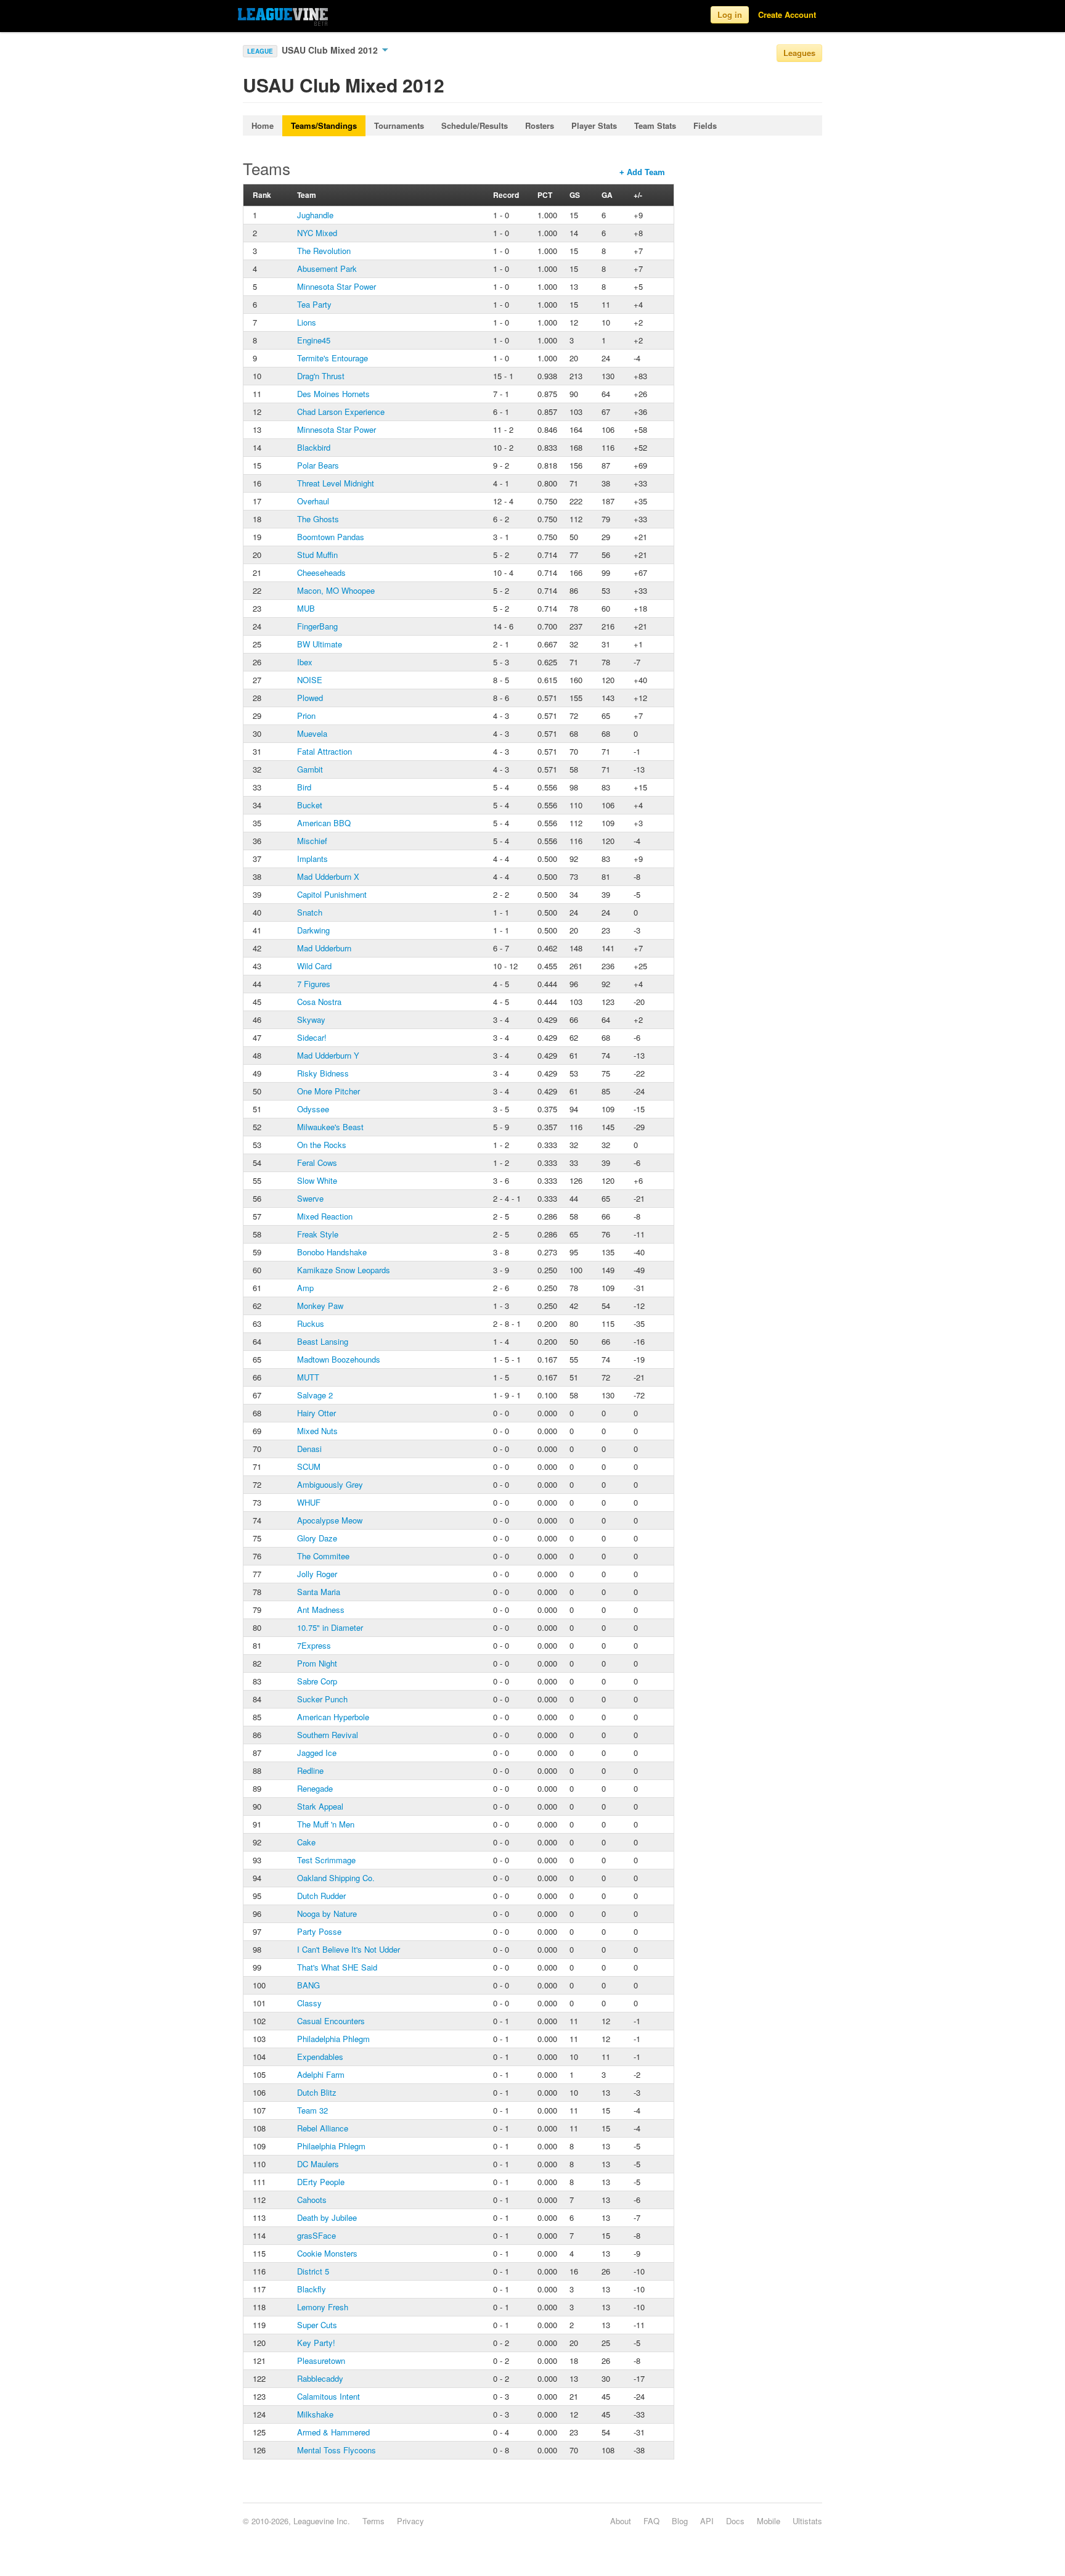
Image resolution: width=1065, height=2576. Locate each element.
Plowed (310, 698)
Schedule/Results (475, 125)
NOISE (310, 680)
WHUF (309, 1502)
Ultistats (807, 2521)
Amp (305, 1288)
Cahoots (312, 2200)
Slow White (317, 1180)
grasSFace (316, 2235)
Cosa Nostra (319, 1002)
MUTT (308, 1377)
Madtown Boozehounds (339, 1359)
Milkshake (315, 2414)
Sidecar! (312, 1037)
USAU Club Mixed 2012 (331, 50)
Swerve (310, 1198)
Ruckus (311, 1323)
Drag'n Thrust (321, 376)
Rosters (540, 125)
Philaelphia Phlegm (331, 2146)
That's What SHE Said (337, 1967)
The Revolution (324, 251)
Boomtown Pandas (331, 537)
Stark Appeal (320, 1806)
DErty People (321, 2182)
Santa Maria (319, 1592)
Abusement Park (327, 269)
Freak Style (318, 1234)
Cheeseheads (321, 572)
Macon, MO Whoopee (336, 590)
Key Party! (316, 2343)
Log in (730, 14)
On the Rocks (322, 1145)
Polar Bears (318, 465)
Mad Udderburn (324, 948)
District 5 (313, 2271)
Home (263, 125)
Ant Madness (321, 1610)
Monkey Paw (320, 1306)
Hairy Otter (316, 1413)
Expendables (320, 2057)
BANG (308, 1985)
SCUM (309, 1466)
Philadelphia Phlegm (333, 2039)
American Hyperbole (333, 1717)
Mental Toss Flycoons (337, 2450)
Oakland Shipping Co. (336, 1878)
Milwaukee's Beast (330, 1127)
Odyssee (313, 1109)
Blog (680, 2521)
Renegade (315, 1788)
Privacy (410, 2521)
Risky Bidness (323, 1073)
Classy (309, 2003)
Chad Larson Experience (341, 412)
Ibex (305, 662)
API (707, 2521)
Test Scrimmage (326, 1860)
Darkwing (313, 930)
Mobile (769, 2521)
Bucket (310, 805)
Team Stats (655, 125)
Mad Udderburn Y (328, 1055)
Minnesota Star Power (337, 286)
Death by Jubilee (327, 2217)
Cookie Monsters (327, 2253)
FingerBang (317, 626)
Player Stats (594, 125)
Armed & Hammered (333, 2432)
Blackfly (312, 2289)
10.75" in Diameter (330, 1627)
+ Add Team (642, 172)
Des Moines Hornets (333, 394)
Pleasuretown (321, 2361)
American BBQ (324, 823)
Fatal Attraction (324, 751)
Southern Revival (328, 1735)
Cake (306, 1842)
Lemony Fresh (323, 2307)
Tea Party (314, 304)
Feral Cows (317, 1163)
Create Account (787, 14)
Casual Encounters (331, 2021)
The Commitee (323, 1556)
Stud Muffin (317, 555)
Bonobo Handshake (332, 1252)
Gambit (310, 769)
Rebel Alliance (323, 2128)
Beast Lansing (323, 1341)
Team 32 (312, 2110)
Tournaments (399, 125)
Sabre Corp (317, 1681)
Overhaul (313, 501)
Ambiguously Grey (330, 1484)
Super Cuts (317, 2325)
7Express (314, 1645)
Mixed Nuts (317, 1431)
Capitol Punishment (332, 894)
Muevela (312, 733)
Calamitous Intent (328, 2396)
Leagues (799, 53)
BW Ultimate (320, 644)
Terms (373, 2521)
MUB (306, 608)
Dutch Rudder (321, 1896)
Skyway (311, 1019)
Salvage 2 (315, 1395)
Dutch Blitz (317, 2092)
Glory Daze (317, 1538)
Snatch (310, 912)
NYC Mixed (317, 233)
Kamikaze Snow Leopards (344, 1270)
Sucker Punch (322, 1699)
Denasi (309, 1449)
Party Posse (319, 1931)
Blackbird (314, 447)
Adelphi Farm (321, 2074)
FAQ (651, 2521)
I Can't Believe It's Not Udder (349, 1949)
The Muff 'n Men (326, 1824)
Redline (310, 1770)
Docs (735, 2521)
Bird (304, 787)
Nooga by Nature (327, 1914)
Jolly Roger (317, 1574)
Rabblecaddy (320, 2378)
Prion (306, 716)
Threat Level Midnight (336, 483)
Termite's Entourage (333, 358)
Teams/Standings (324, 125)
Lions (307, 322)
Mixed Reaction (325, 1216)
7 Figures (314, 984)
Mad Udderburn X (328, 876)
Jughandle (315, 215)
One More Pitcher (328, 1091)
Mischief (312, 841)
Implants (312, 859)
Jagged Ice (317, 1753)
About (621, 2521)
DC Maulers (318, 2164)
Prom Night (317, 1663)
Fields (705, 125)
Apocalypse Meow (330, 1520)
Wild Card (314, 966)
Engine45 (314, 340)
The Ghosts (318, 519)
